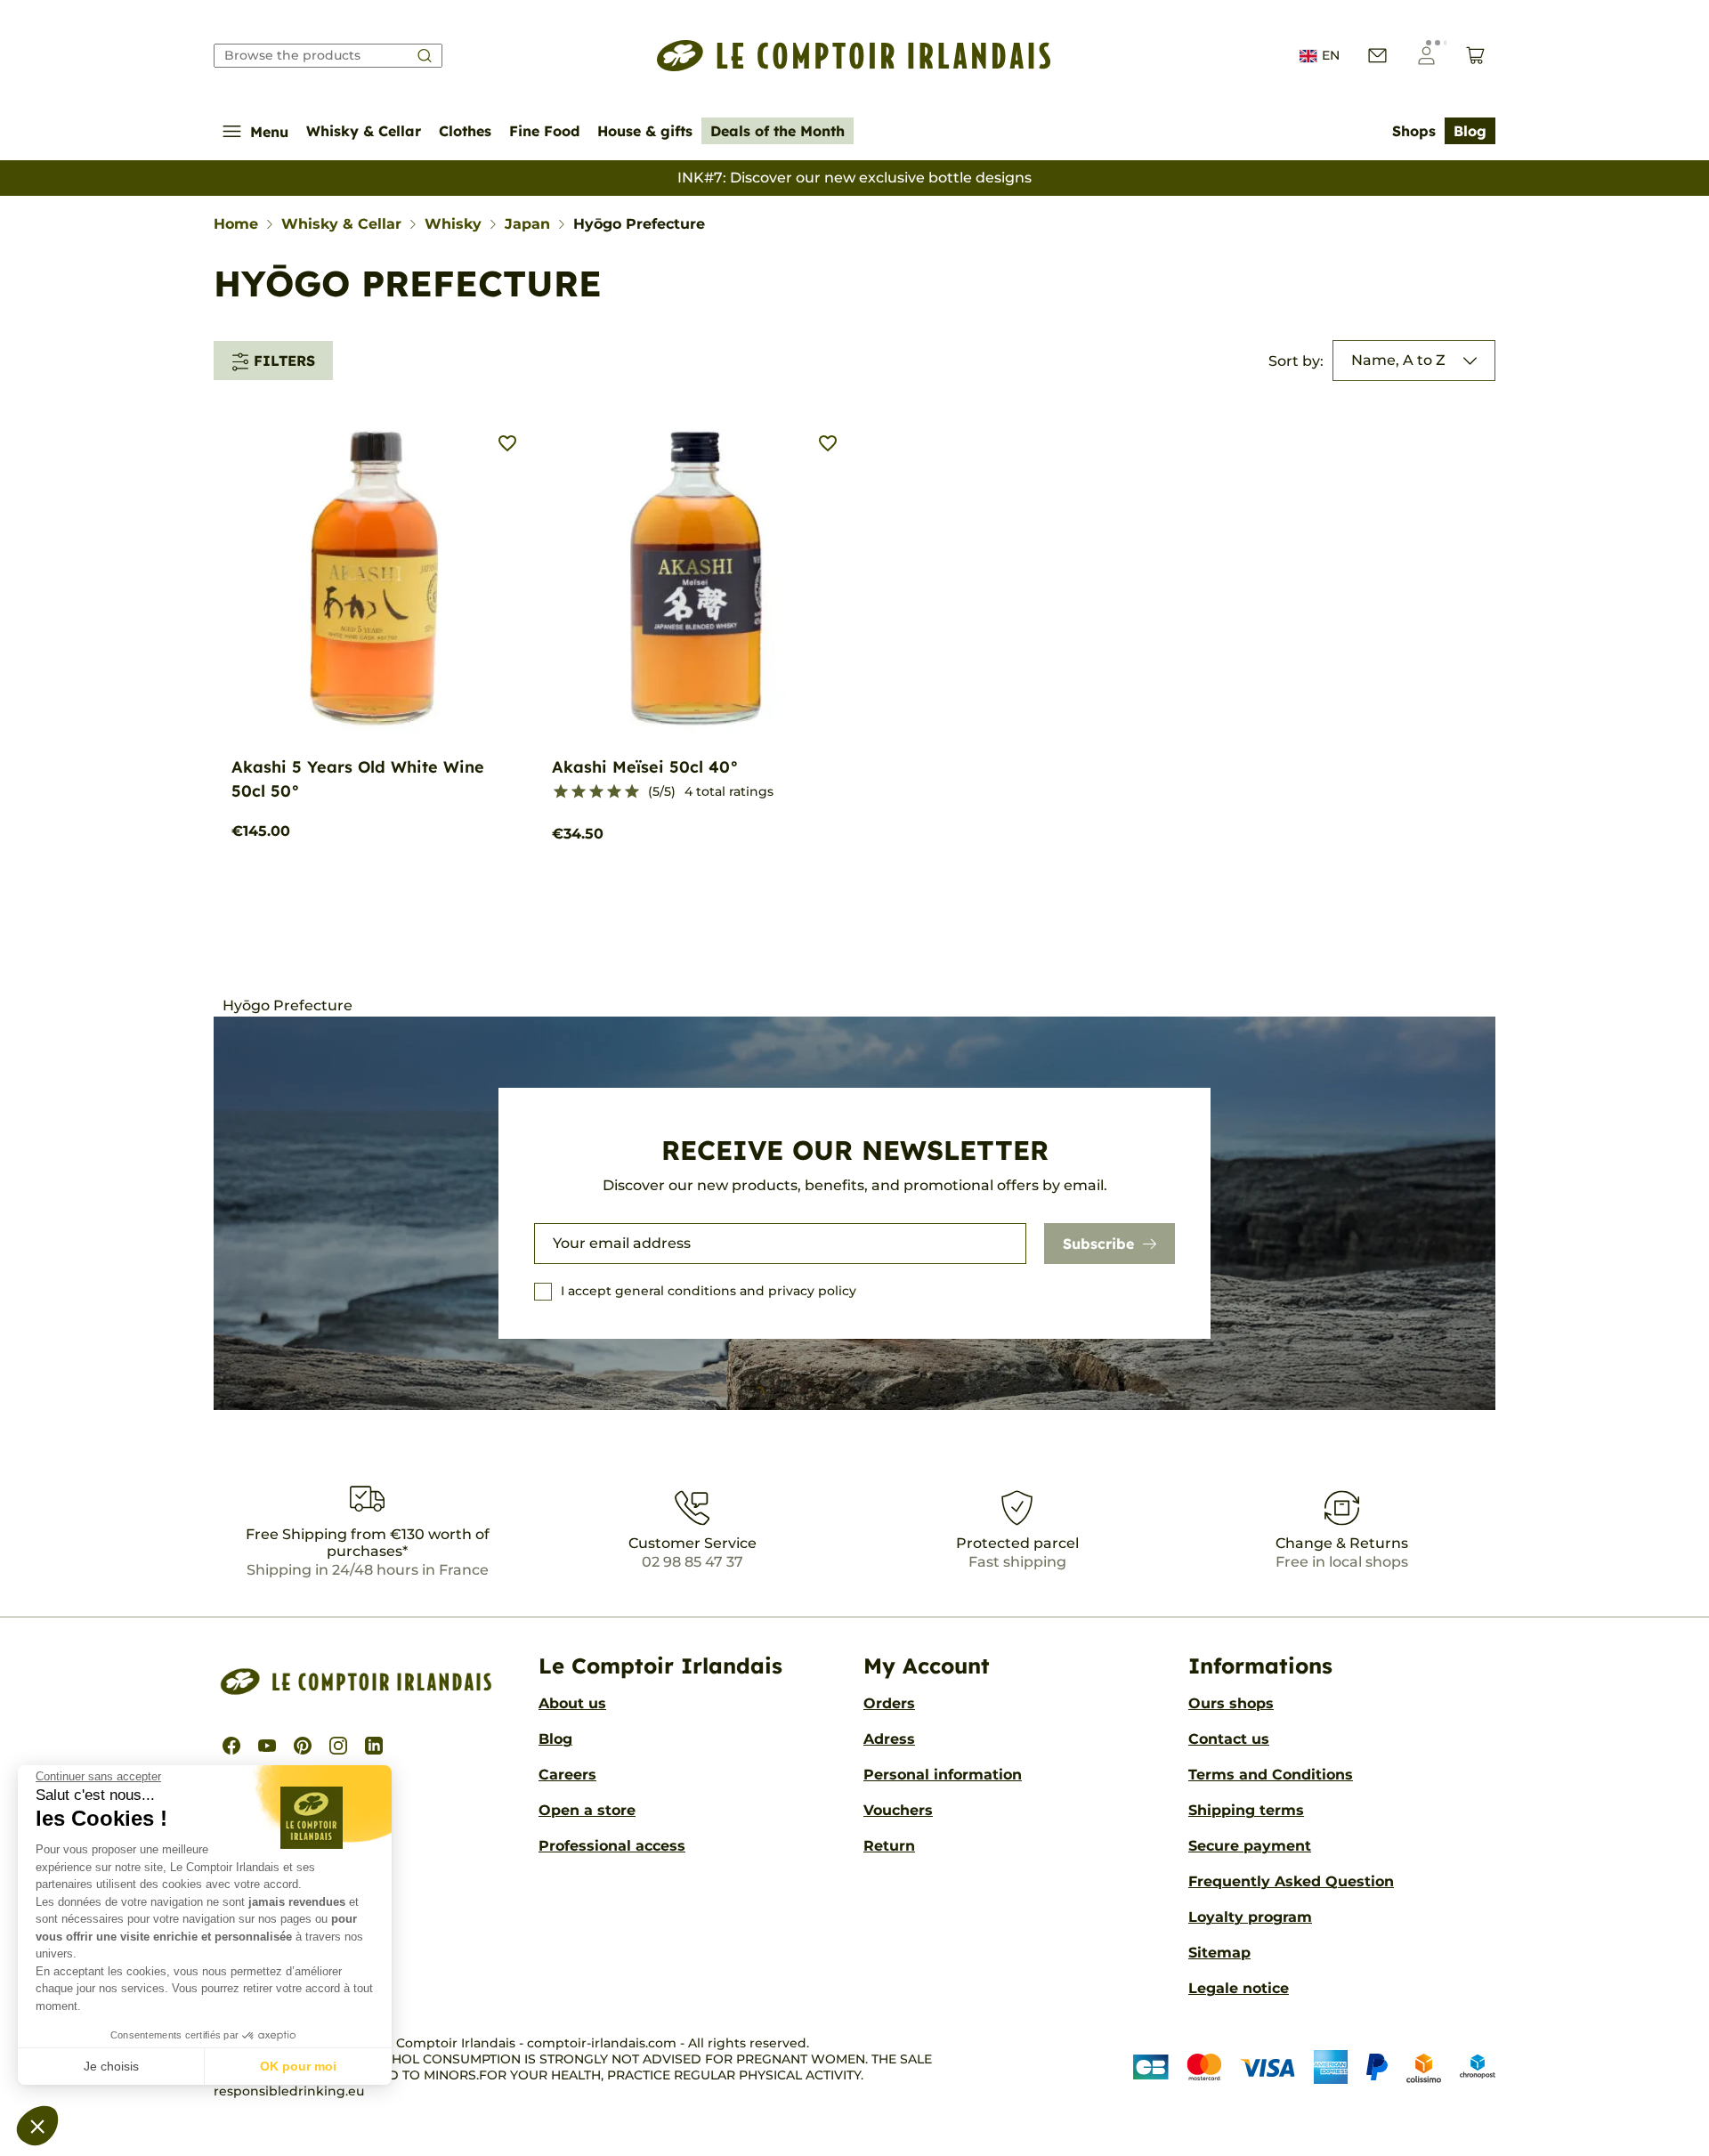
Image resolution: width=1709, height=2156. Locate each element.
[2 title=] (579, 792)
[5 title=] (632, 792)
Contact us (1229, 1739)
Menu (269, 132)
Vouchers (898, 1810)
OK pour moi (298, 2066)
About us (572, 1703)
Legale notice (1239, 1988)
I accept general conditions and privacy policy (709, 1291)
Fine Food (544, 131)
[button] (37, 2126)
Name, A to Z (1398, 360)
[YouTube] (267, 1746)
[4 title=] (614, 792)
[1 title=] (561, 792)
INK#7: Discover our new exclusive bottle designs (854, 178)
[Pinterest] (303, 1746)
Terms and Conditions (1271, 1775)
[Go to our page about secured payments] (1314, 2067)
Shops (1414, 131)
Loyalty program (1250, 1917)
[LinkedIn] (374, 1746)
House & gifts (645, 131)
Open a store (587, 1810)
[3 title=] (596, 792)
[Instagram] (338, 1746)
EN (1331, 55)
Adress (889, 1739)
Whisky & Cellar (364, 131)
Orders (889, 1703)
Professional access (612, 1846)
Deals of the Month (778, 131)
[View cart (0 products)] (1475, 56)
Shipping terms (1246, 1810)
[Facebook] (231, 1746)
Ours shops (1231, 1703)
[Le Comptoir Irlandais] (854, 56)
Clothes (465, 131)
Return (889, 1846)
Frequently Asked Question (1291, 1881)
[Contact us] (1377, 56)
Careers (567, 1775)
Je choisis (111, 2066)
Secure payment (1250, 1846)
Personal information (943, 1775)
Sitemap (1219, 1953)
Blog (1470, 131)
